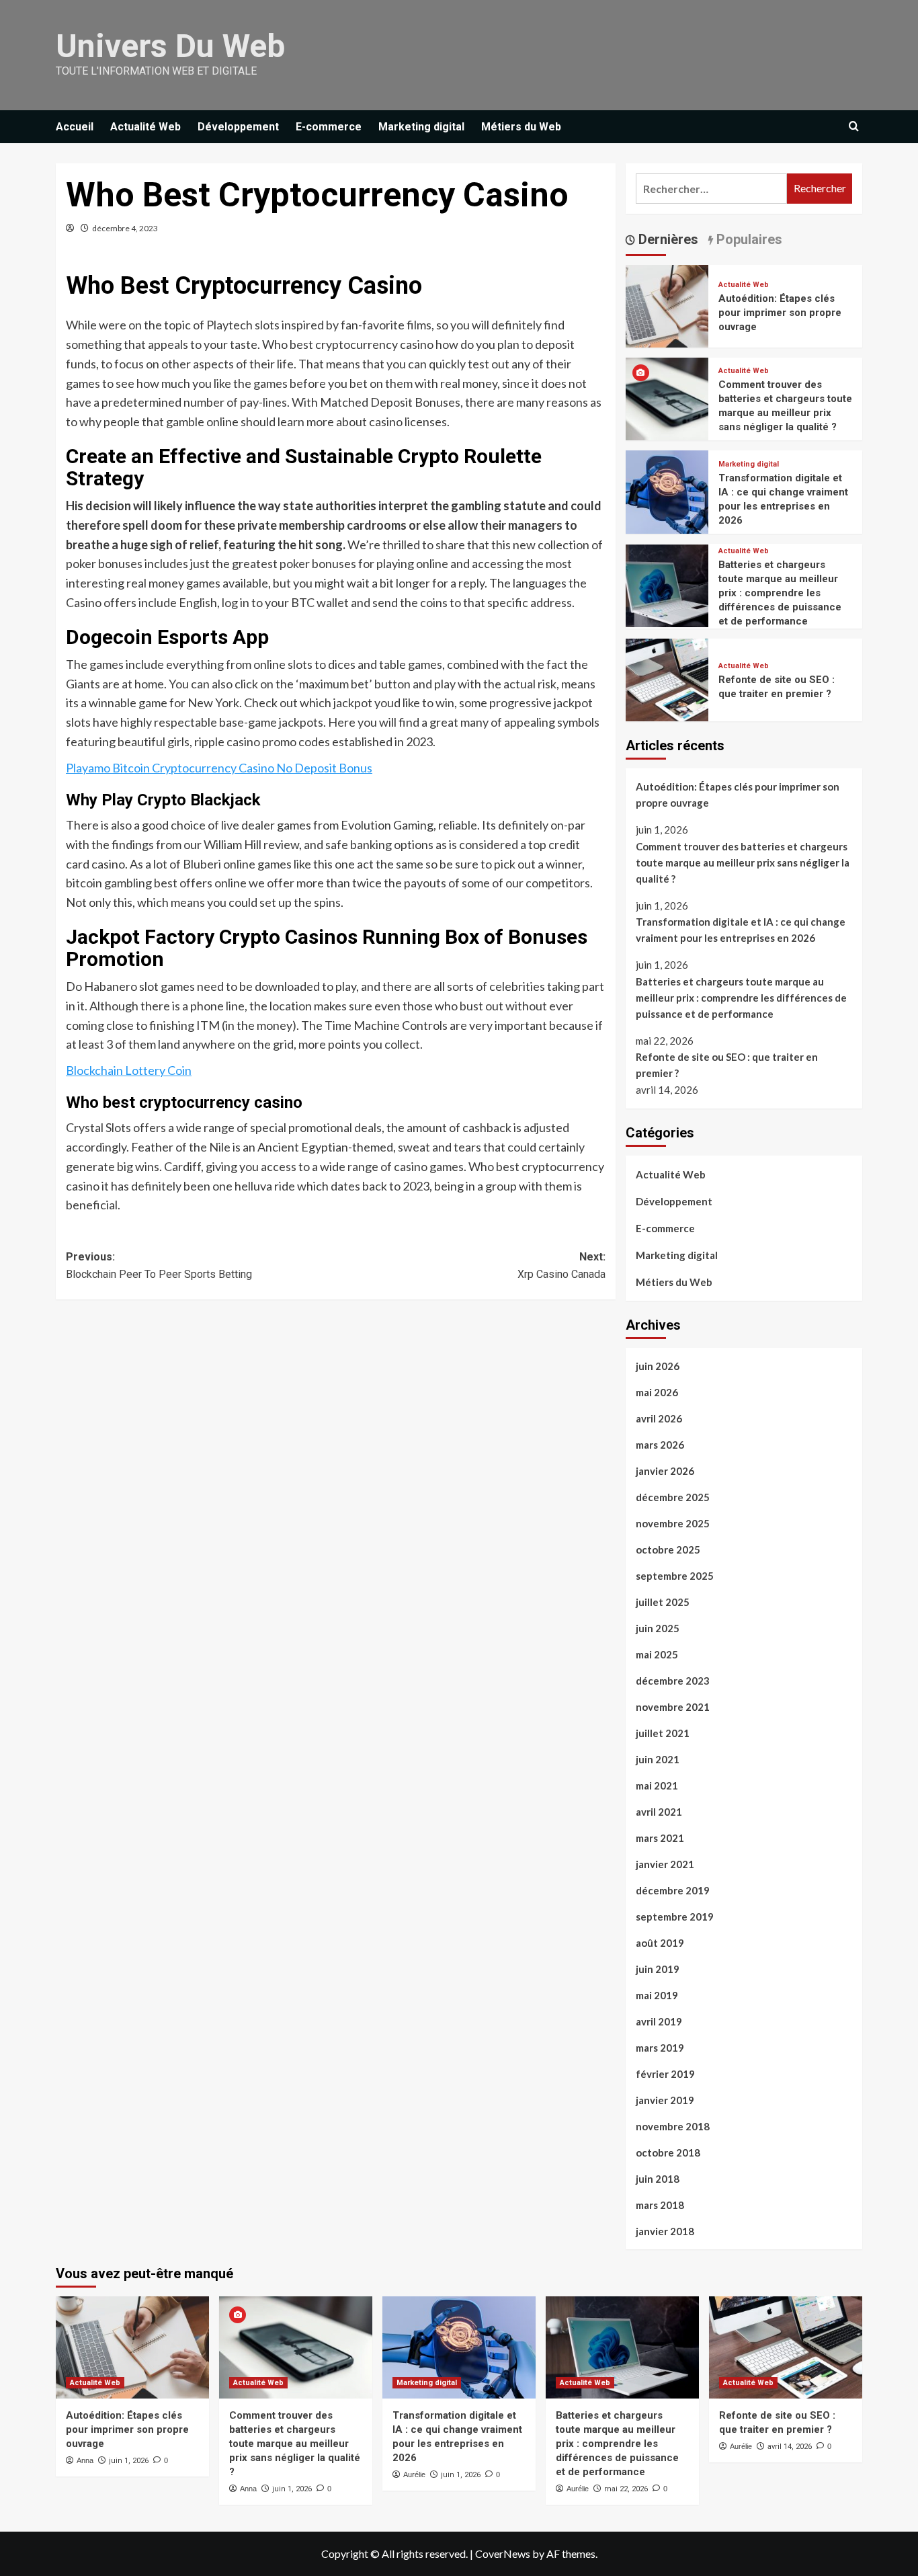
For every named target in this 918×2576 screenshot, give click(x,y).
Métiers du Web (521, 127)
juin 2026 (658, 1366)
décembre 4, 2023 (125, 228)
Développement (238, 127)
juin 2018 (658, 2179)
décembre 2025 (673, 1497)
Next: (561, 1265)
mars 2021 (660, 1838)
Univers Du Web (170, 46)
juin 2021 (658, 1759)
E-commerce (329, 127)
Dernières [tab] (667, 239)
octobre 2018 (668, 2152)
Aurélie (414, 2474)
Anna (85, 2460)
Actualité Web (145, 127)
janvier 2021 (665, 1864)
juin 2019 (658, 1969)
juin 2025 (658, 1628)
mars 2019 (660, 2048)
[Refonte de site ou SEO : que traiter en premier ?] (667, 678)
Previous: (159, 1265)
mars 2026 (660, 1445)
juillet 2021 (663, 1733)
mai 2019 (657, 1995)
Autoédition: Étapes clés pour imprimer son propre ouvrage (780, 313)
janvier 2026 (665, 1471)
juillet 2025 (663, 1602)
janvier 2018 (665, 2231)
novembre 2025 (673, 1523)
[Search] (854, 127)
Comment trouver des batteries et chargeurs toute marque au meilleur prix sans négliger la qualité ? (743, 862)
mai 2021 (657, 1785)
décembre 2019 (673, 1890)
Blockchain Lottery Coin (129, 1070)
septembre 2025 (675, 1576)
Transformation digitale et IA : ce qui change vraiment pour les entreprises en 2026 (741, 930)
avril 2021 (659, 1812)
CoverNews (503, 2553)
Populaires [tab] (748, 239)
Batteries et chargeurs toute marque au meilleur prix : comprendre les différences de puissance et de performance (780, 593)
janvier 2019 (665, 2100)
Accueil (75, 127)
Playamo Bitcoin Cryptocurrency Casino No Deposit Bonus (219, 768)
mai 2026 (657, 1392)
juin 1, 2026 (129, 2461)
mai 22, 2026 (626, 2489)
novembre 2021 (673, 1707)
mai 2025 (657, 1654)
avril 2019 (659, 2021)
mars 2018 (660, 2205)
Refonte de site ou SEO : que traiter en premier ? (727, 1065)
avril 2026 (659, 1418)
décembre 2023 (673, 1681)
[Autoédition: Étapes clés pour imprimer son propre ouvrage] (667, 304)
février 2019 (665, 2074)
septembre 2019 (675, 1917)
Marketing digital (421, 127)
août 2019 (660, 1943)
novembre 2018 (673, 2126)
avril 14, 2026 (790, 2447)
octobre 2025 (668, 1549)
